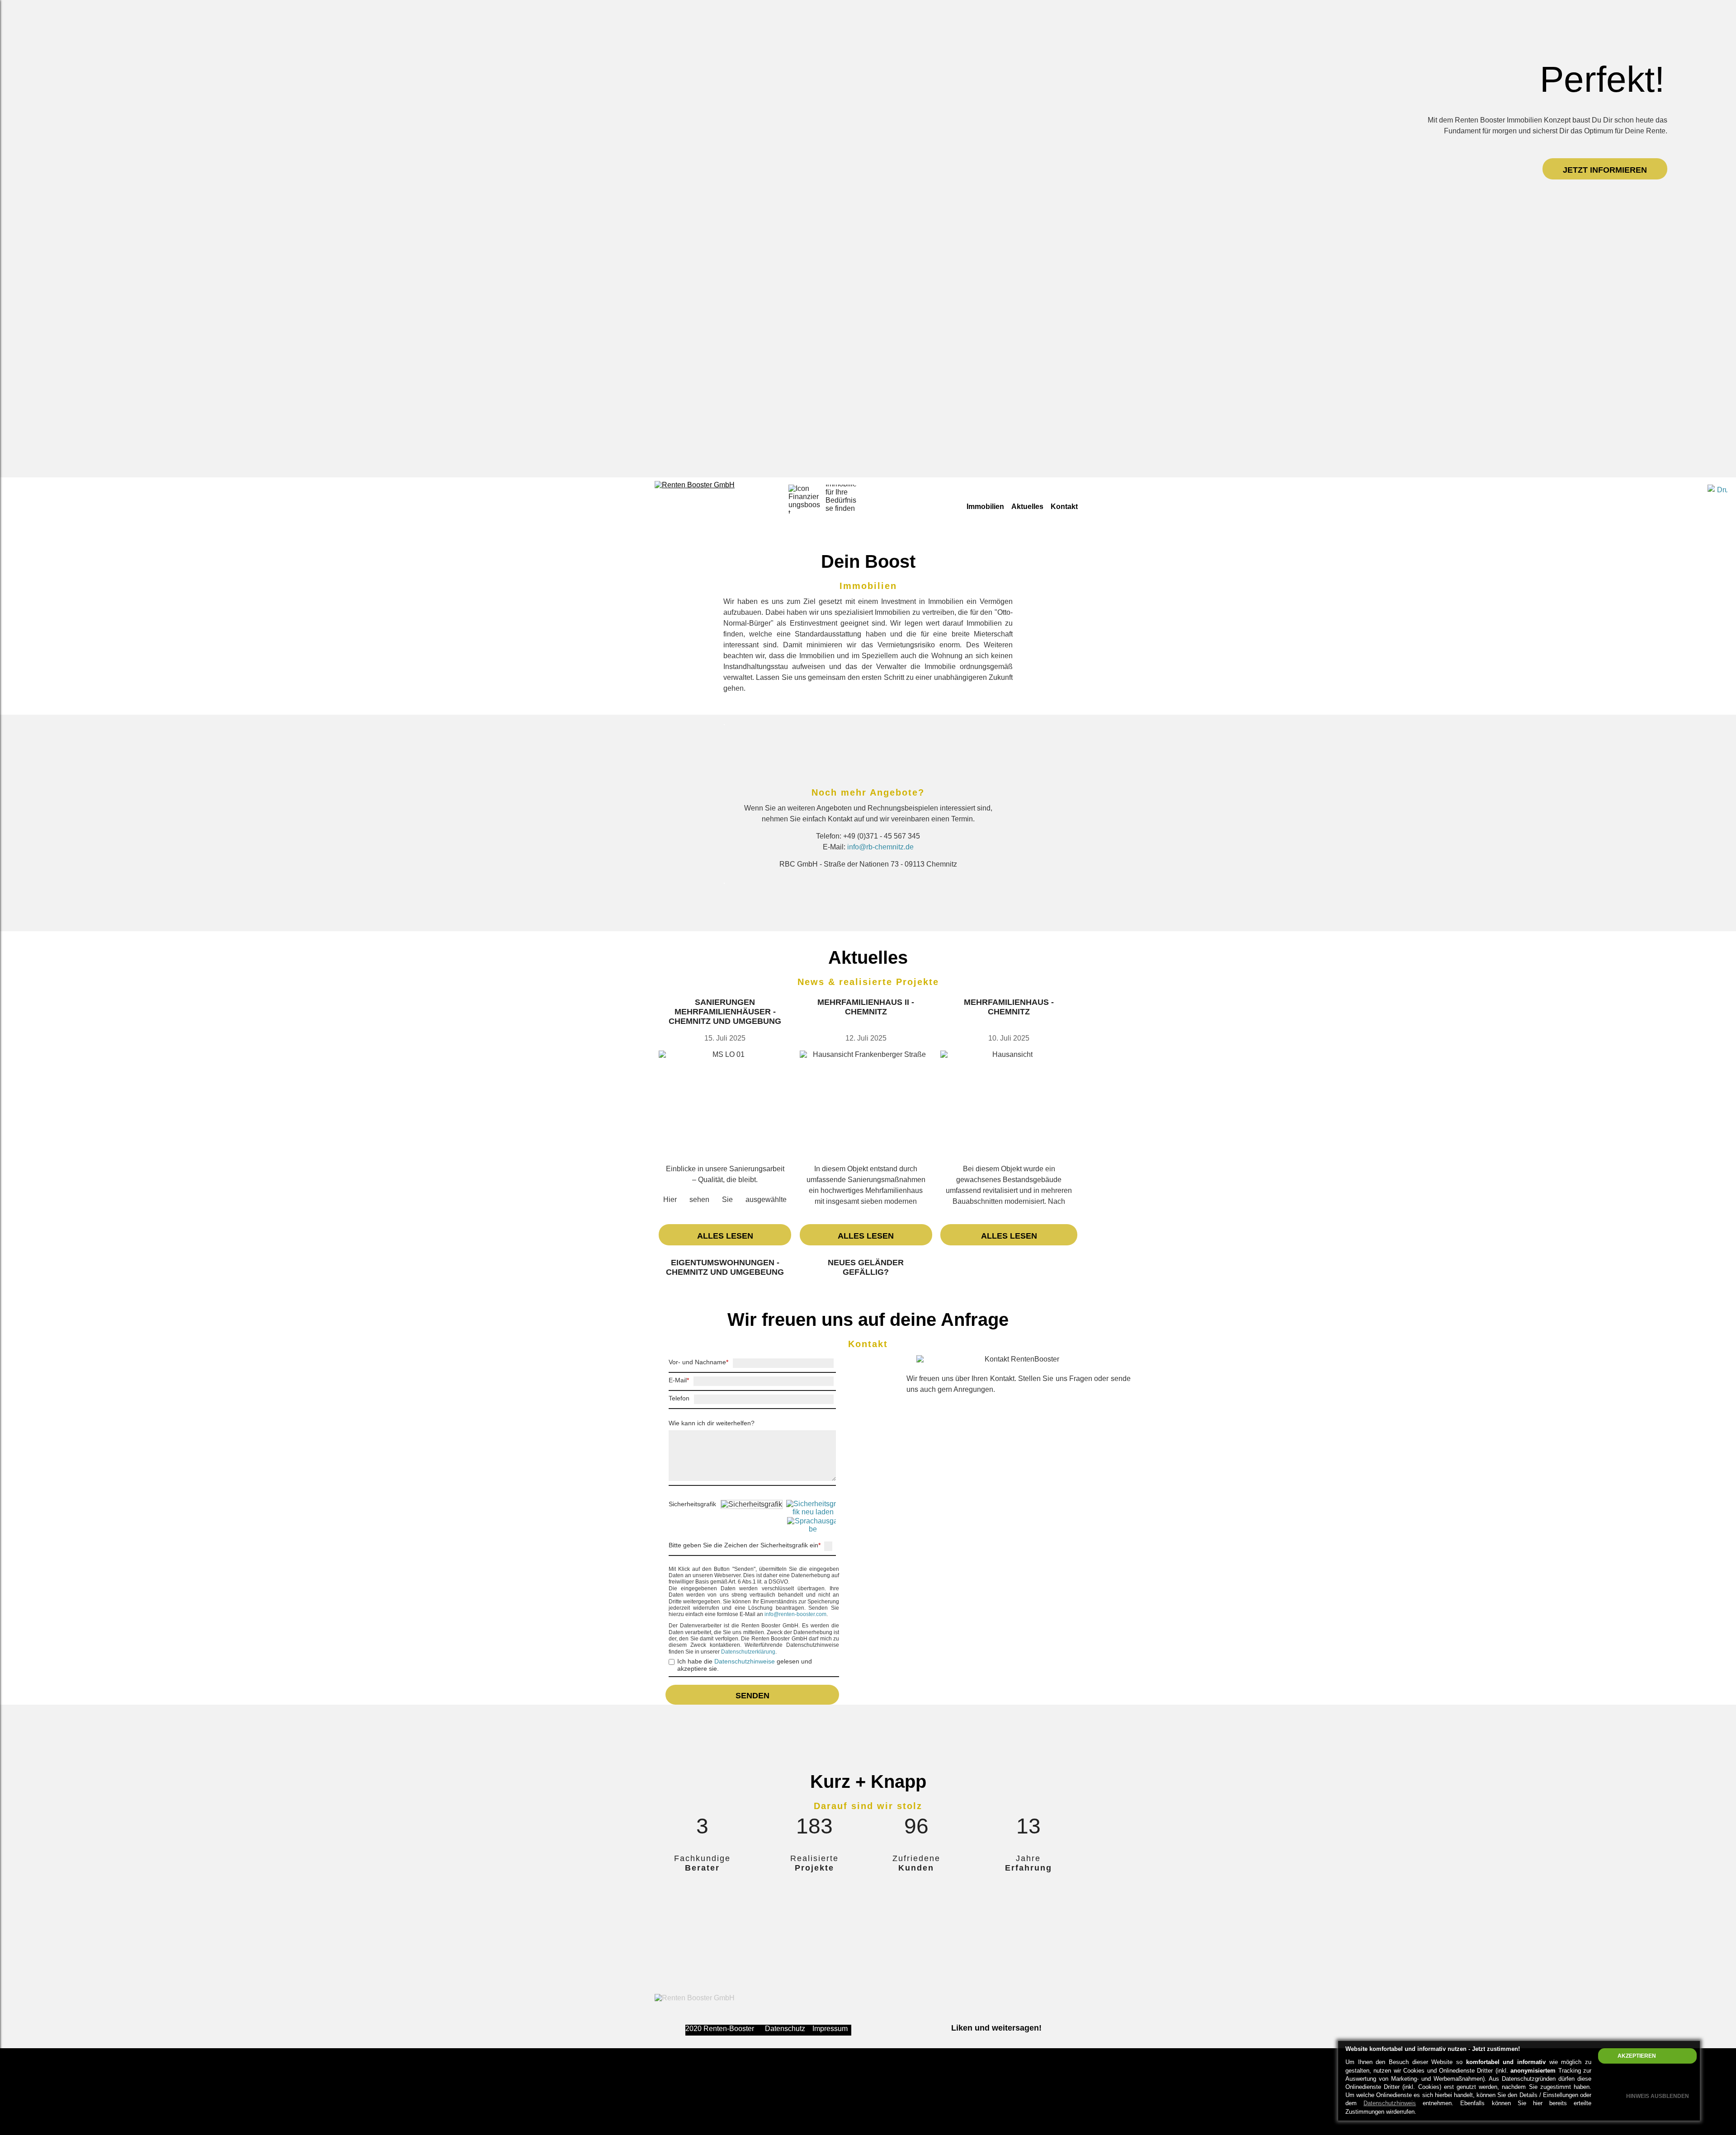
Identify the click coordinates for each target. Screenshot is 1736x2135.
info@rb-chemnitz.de (880, 847)
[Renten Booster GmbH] (695, 485)
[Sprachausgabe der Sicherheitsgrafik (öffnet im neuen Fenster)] (791, 1525)
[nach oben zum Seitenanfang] (1687, 1683)
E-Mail (679, 1380)
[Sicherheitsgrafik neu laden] (791, 1508)
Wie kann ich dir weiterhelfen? (712, 1423)
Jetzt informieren (1605, 170)
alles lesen (725, 1236)
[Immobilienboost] (840, 499)
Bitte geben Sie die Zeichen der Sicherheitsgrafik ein (745, 1545)
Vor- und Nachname (698, 1362)
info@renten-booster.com (795, 1614)
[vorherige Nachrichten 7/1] (853, 1271)
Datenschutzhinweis (1390, 2103)
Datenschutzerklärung (748, 1652)
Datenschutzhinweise (745, 1661)
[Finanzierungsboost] (803, 499)
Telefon (679, 1398)
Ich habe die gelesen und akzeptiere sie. (745, 1665)
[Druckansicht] (1717, 495)
